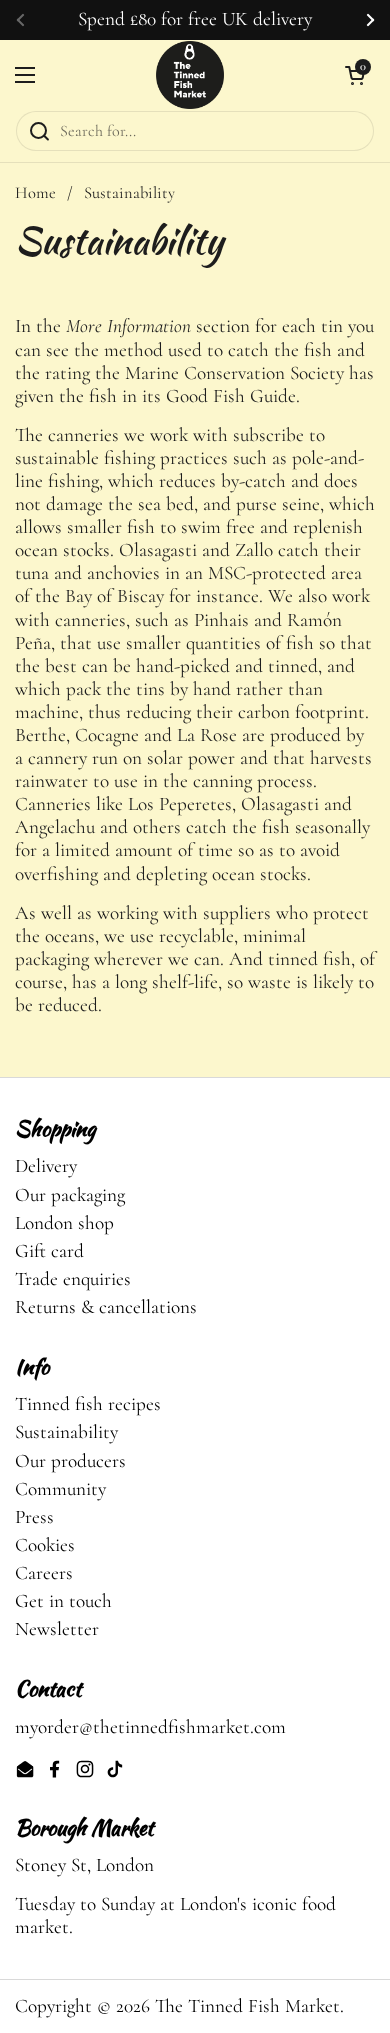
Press (34, 1517)
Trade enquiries (73, 1279)
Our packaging (70, 1195)
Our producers (70, 1461)
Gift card (49, 1251)
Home (35, 193)
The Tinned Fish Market (247, 2006)
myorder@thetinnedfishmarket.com (150, 1727)
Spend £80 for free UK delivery (195, 19)
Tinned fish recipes (88, 1404)
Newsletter (57, 1629)
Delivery (46, 1166)
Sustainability (66, 1432)
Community (60, 1489)
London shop (64, 1223)
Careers (44, 1573)
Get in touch (63, 1601)
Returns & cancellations (106, 1307)
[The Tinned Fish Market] (190, 75)
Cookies (45, 1545)
